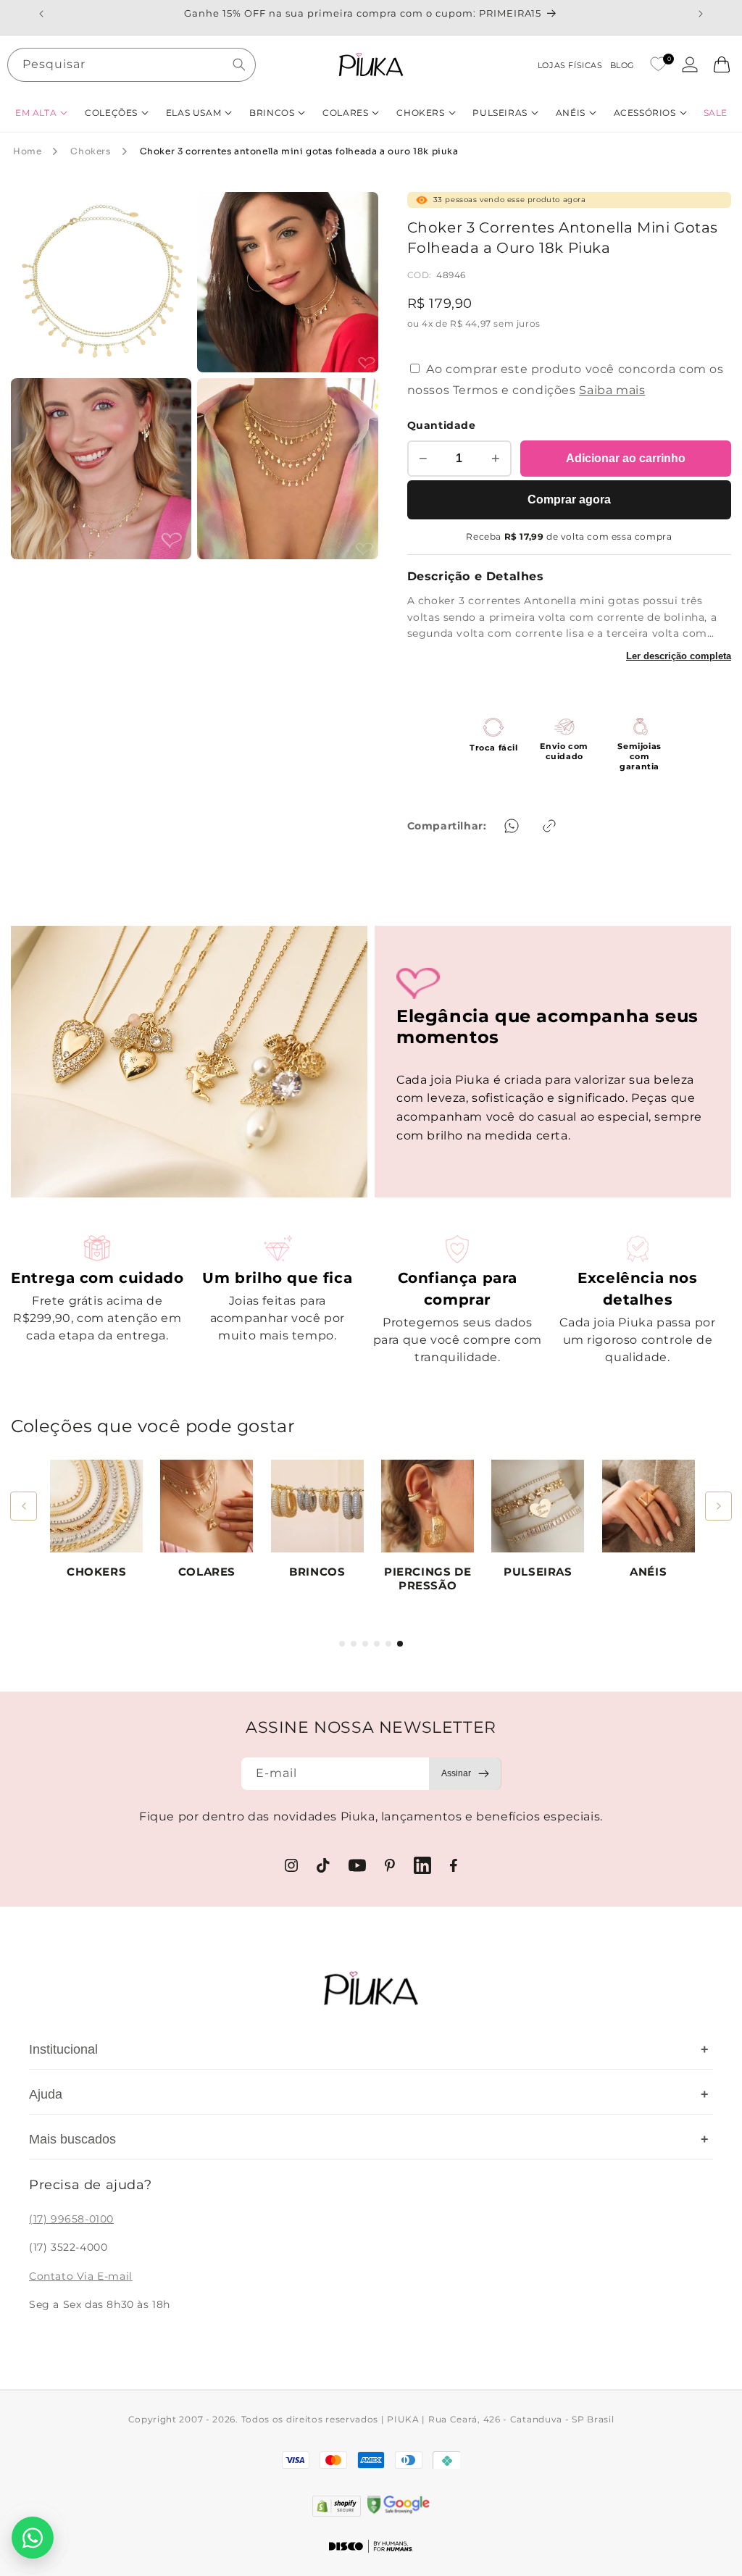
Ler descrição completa (679, 656)
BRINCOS (317, 1572)
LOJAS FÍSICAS (570, 65)
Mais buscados (369, 2139)
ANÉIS (648, 1572)
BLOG (622, 65)
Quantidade (442, 425)
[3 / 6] (365, 1644)
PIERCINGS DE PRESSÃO (428, 1579)
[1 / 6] (342, 1644)
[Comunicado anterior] (41, 14)
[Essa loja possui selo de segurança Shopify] (337, 2506)
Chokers (90, 151)
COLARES (207, 1572)
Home (27, 151)
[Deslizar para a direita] (718, 1506)
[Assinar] (465, 1774)
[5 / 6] (388, 1644)
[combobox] (132, 65)
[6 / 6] (400, 1644)
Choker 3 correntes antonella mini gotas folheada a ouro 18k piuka (299, 151)
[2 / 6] (354, 1644)
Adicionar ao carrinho (626, 458)
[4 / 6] (377, 1644)
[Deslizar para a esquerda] (24, 1506)
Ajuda (369, 2094)
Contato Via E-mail (81, 2276)
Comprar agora (569, 499)
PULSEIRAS (538, 1572)
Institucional (369, 2049)
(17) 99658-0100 (71, 2219)
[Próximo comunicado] (701, 14)
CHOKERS (96, 1572)
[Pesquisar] (239, 64)
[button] (41, 113)
